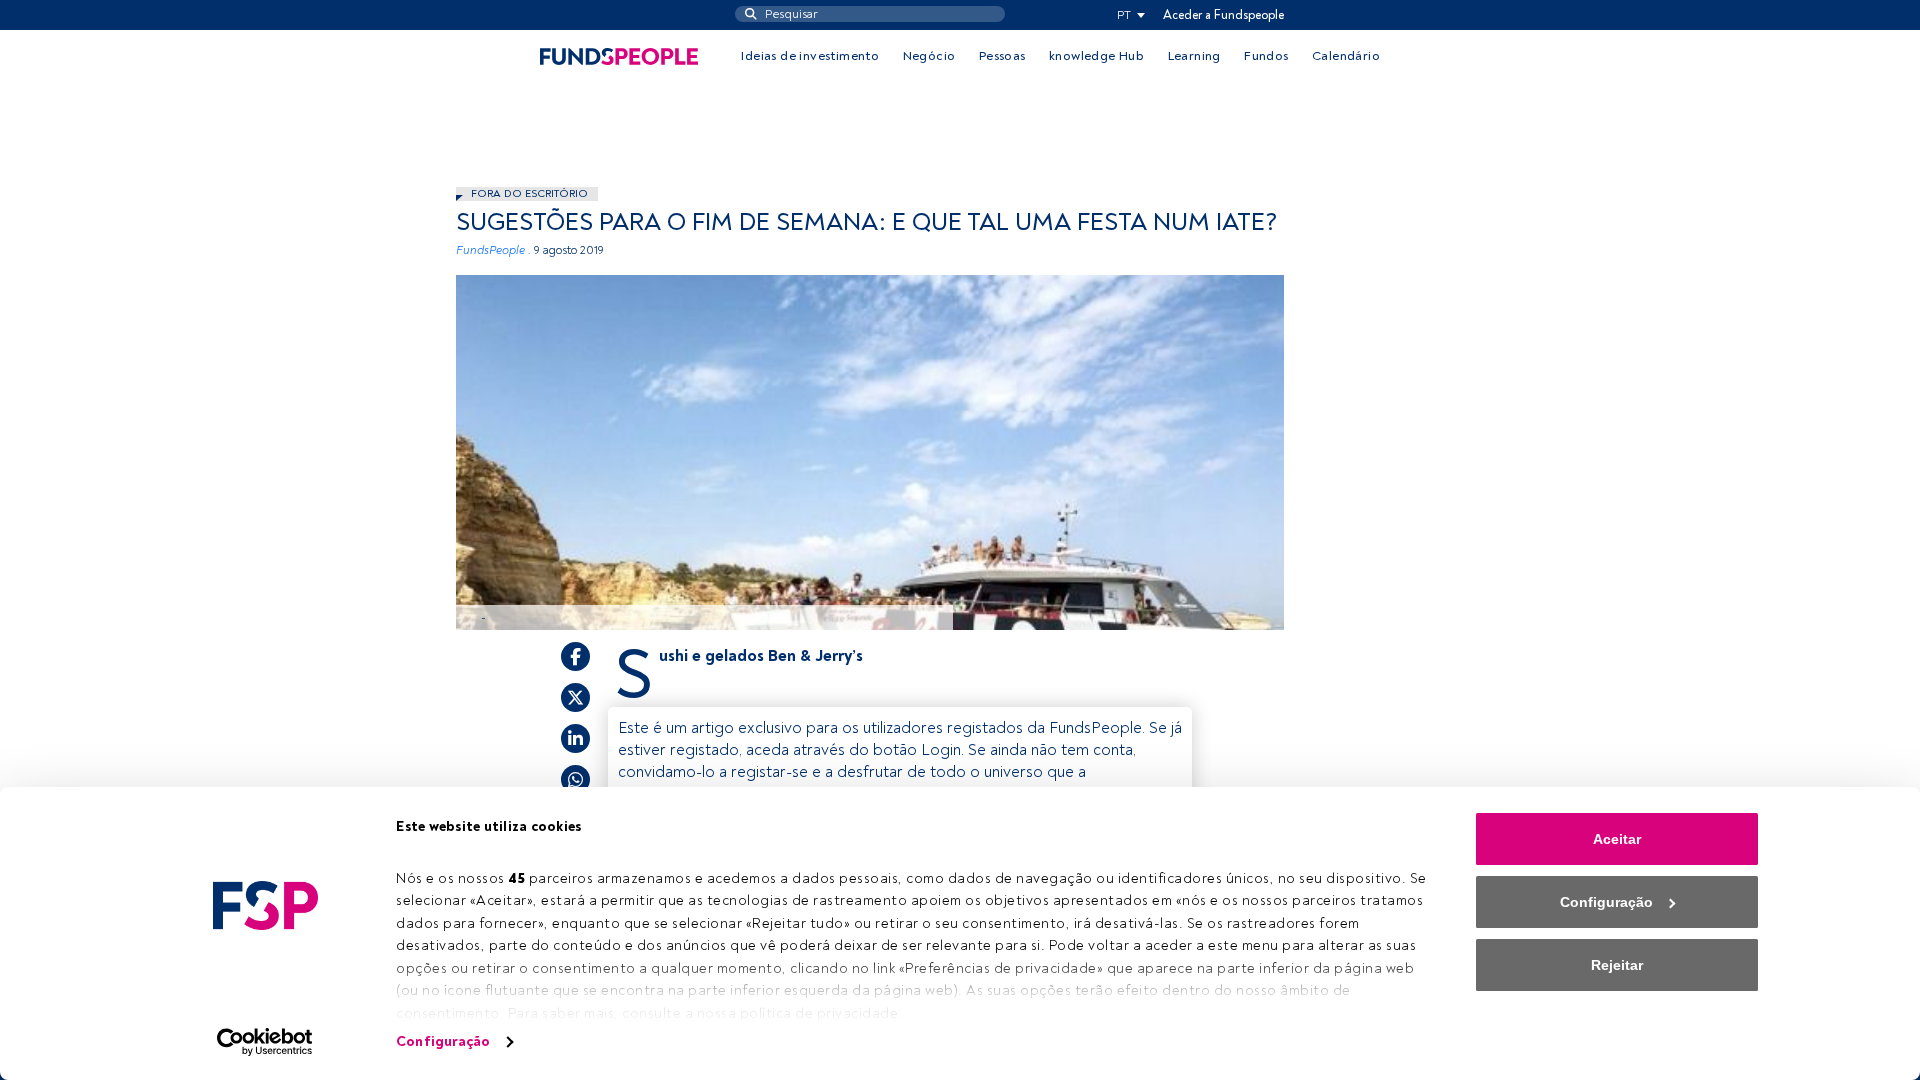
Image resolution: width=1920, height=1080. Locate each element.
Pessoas (1002, 56)
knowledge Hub (1096, 56)
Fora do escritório (529, 193)
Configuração (443, 1041)
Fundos (1266, 56)
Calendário (1346, 56)
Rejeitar (1617, 965)
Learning (1194, 56)
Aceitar (1617, 839)
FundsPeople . (493, 250)
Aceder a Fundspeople (1223, 15)
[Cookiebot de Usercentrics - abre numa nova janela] (265, 1042)
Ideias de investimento (810, 56)
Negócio (929, 56)
